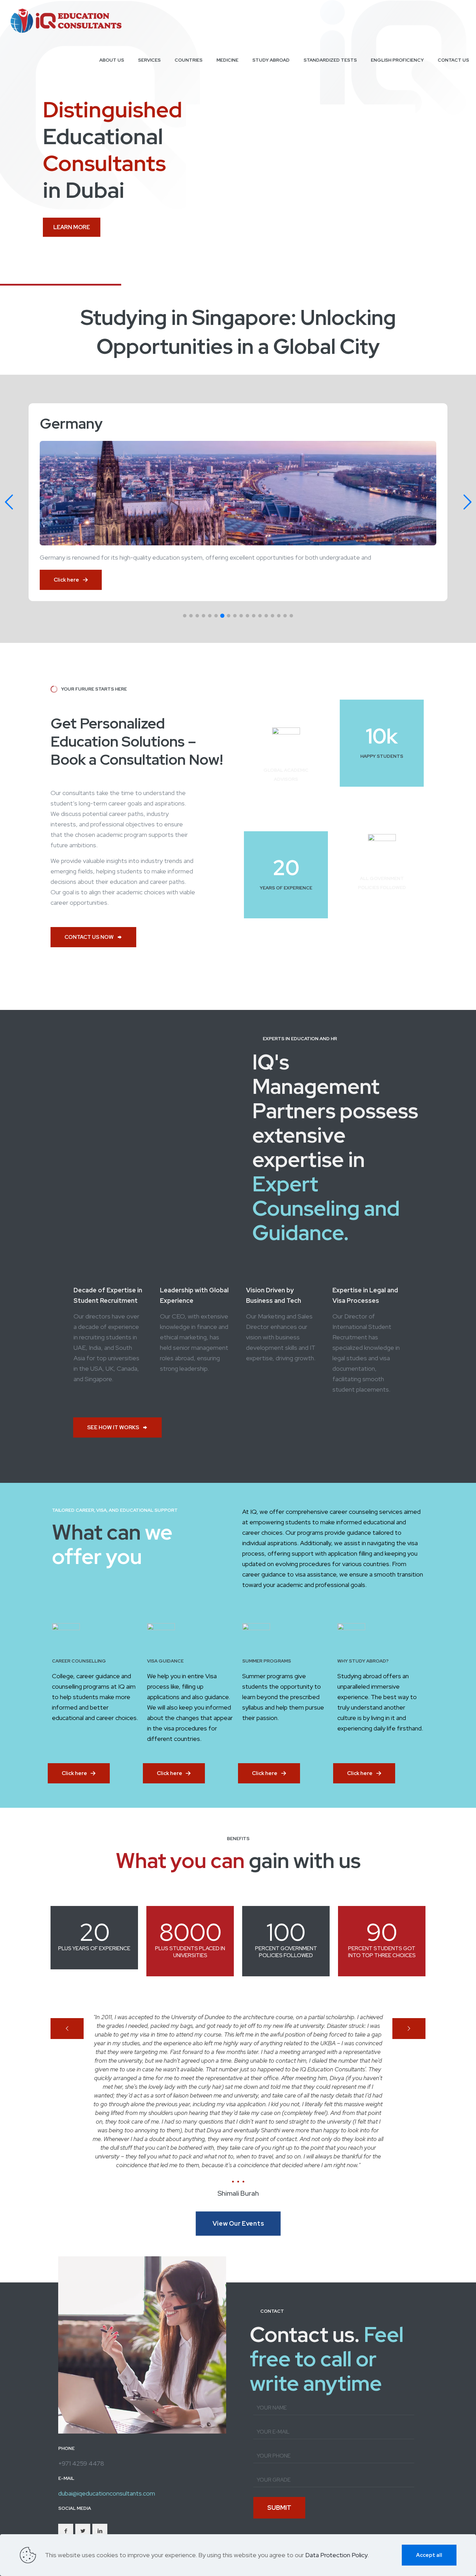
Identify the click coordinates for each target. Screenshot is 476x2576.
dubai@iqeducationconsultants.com (107, 2452)
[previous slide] (67, 2029)
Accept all (429, 2555)
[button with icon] (66, 2489)
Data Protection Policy (336, 2555)
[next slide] (409, 2029)
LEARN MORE (72, 227)
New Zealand (83, 423)
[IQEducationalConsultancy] (66, 20)
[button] (185, 616)
